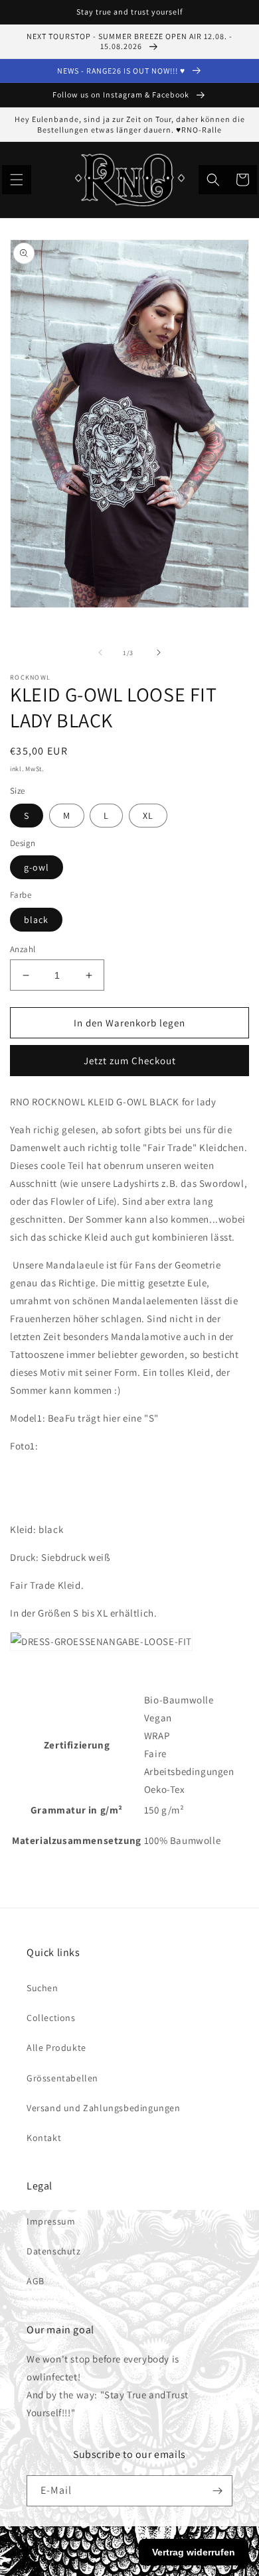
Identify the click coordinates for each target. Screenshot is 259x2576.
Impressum (51, 2221)
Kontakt (44, 2138)
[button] (17, 180)
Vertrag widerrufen (194, 2552)
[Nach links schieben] (100, 652)
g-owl (37, 867)
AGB (36, 2281)
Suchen (43, 1988)
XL (148, 816)
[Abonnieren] (217, 2491)
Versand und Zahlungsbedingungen (104, 2108)
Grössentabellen (62, 2078)
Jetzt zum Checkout (130, 1061)
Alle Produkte (56, 2048)
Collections (51, 2018)
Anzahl (23, 949)
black (36, 920)
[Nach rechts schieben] (159, 652)
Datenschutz (54, 2251)
